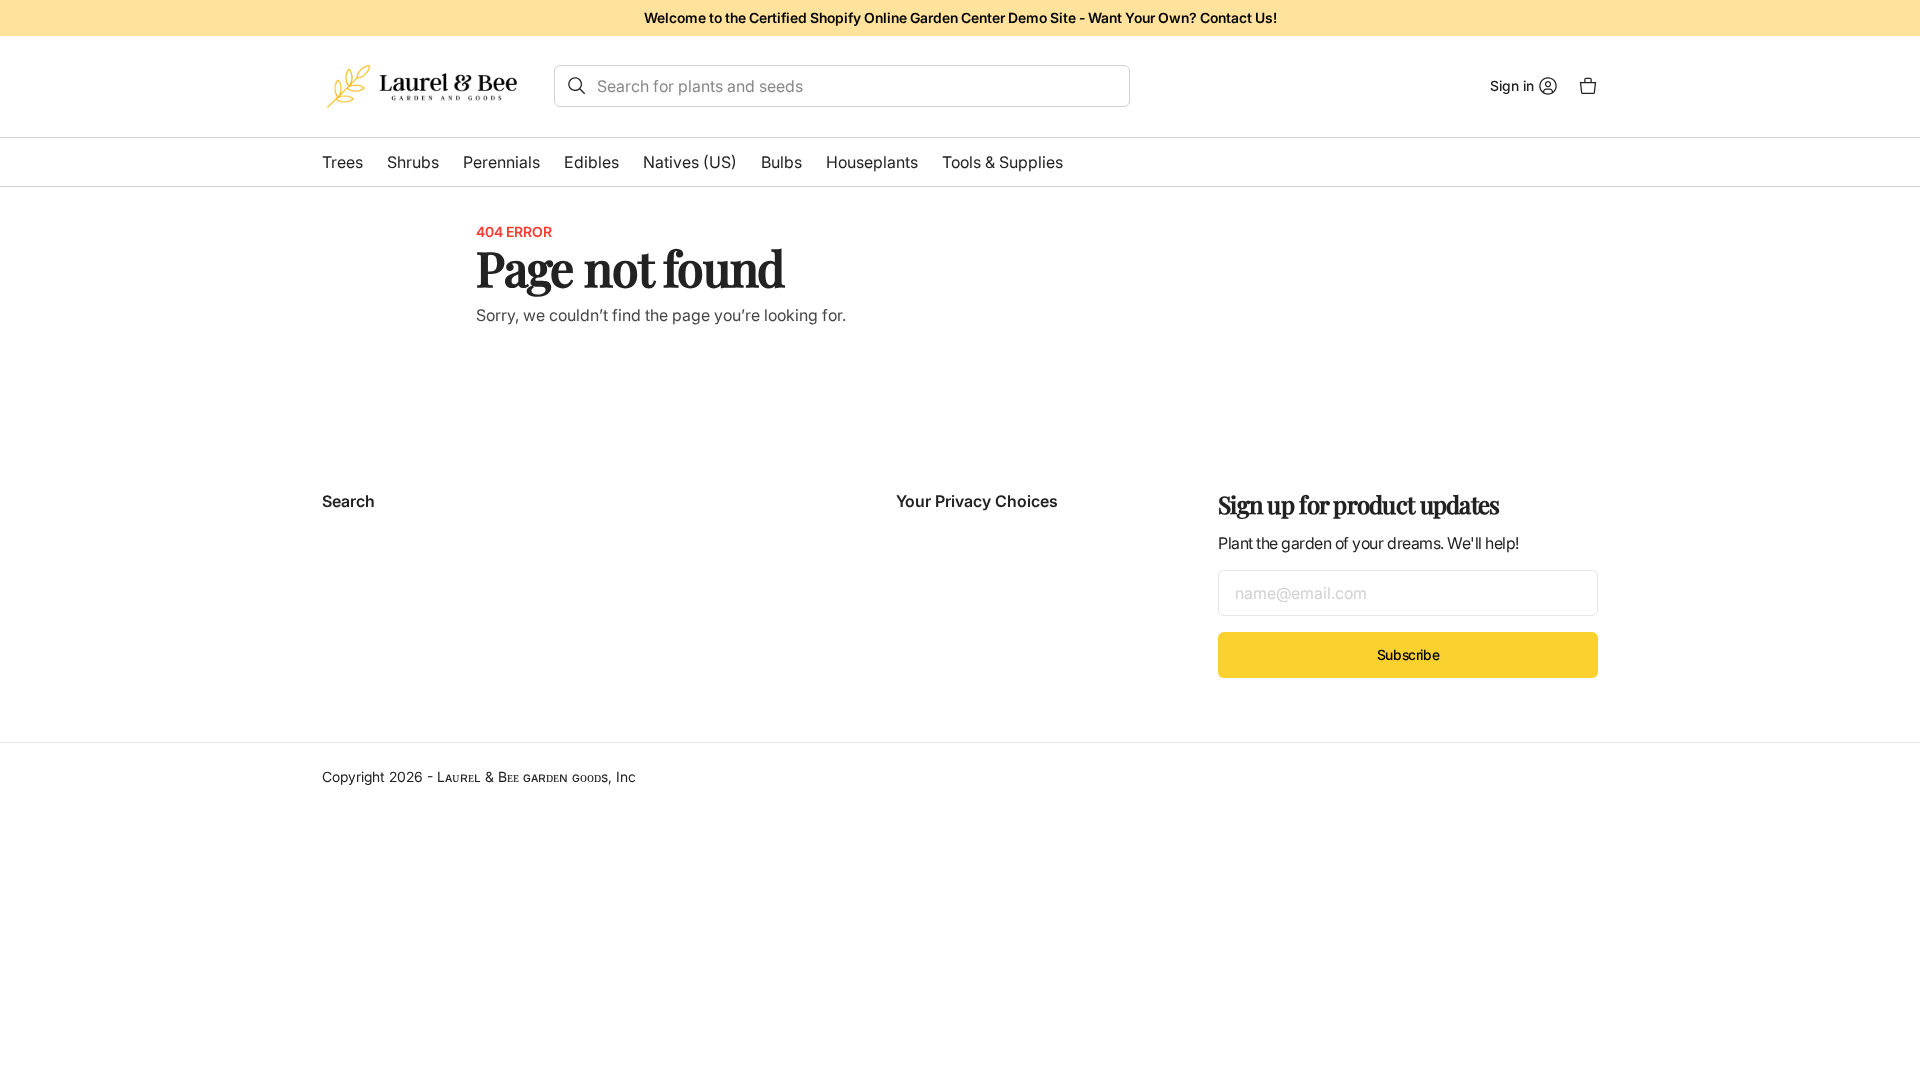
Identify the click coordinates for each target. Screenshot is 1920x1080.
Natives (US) (690, 162)
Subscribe (1408, 654)
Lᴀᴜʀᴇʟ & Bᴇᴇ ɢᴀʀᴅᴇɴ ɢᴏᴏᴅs (522, 776)
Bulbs (781, 162)
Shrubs (413, 162)
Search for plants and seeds (700, 86)
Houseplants (872, 162)
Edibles (591, 162)
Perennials (501, 162)
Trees (342, 162)
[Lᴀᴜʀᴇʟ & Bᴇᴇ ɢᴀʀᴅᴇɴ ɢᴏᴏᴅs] (422, 86)
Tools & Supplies (1002, 162)
